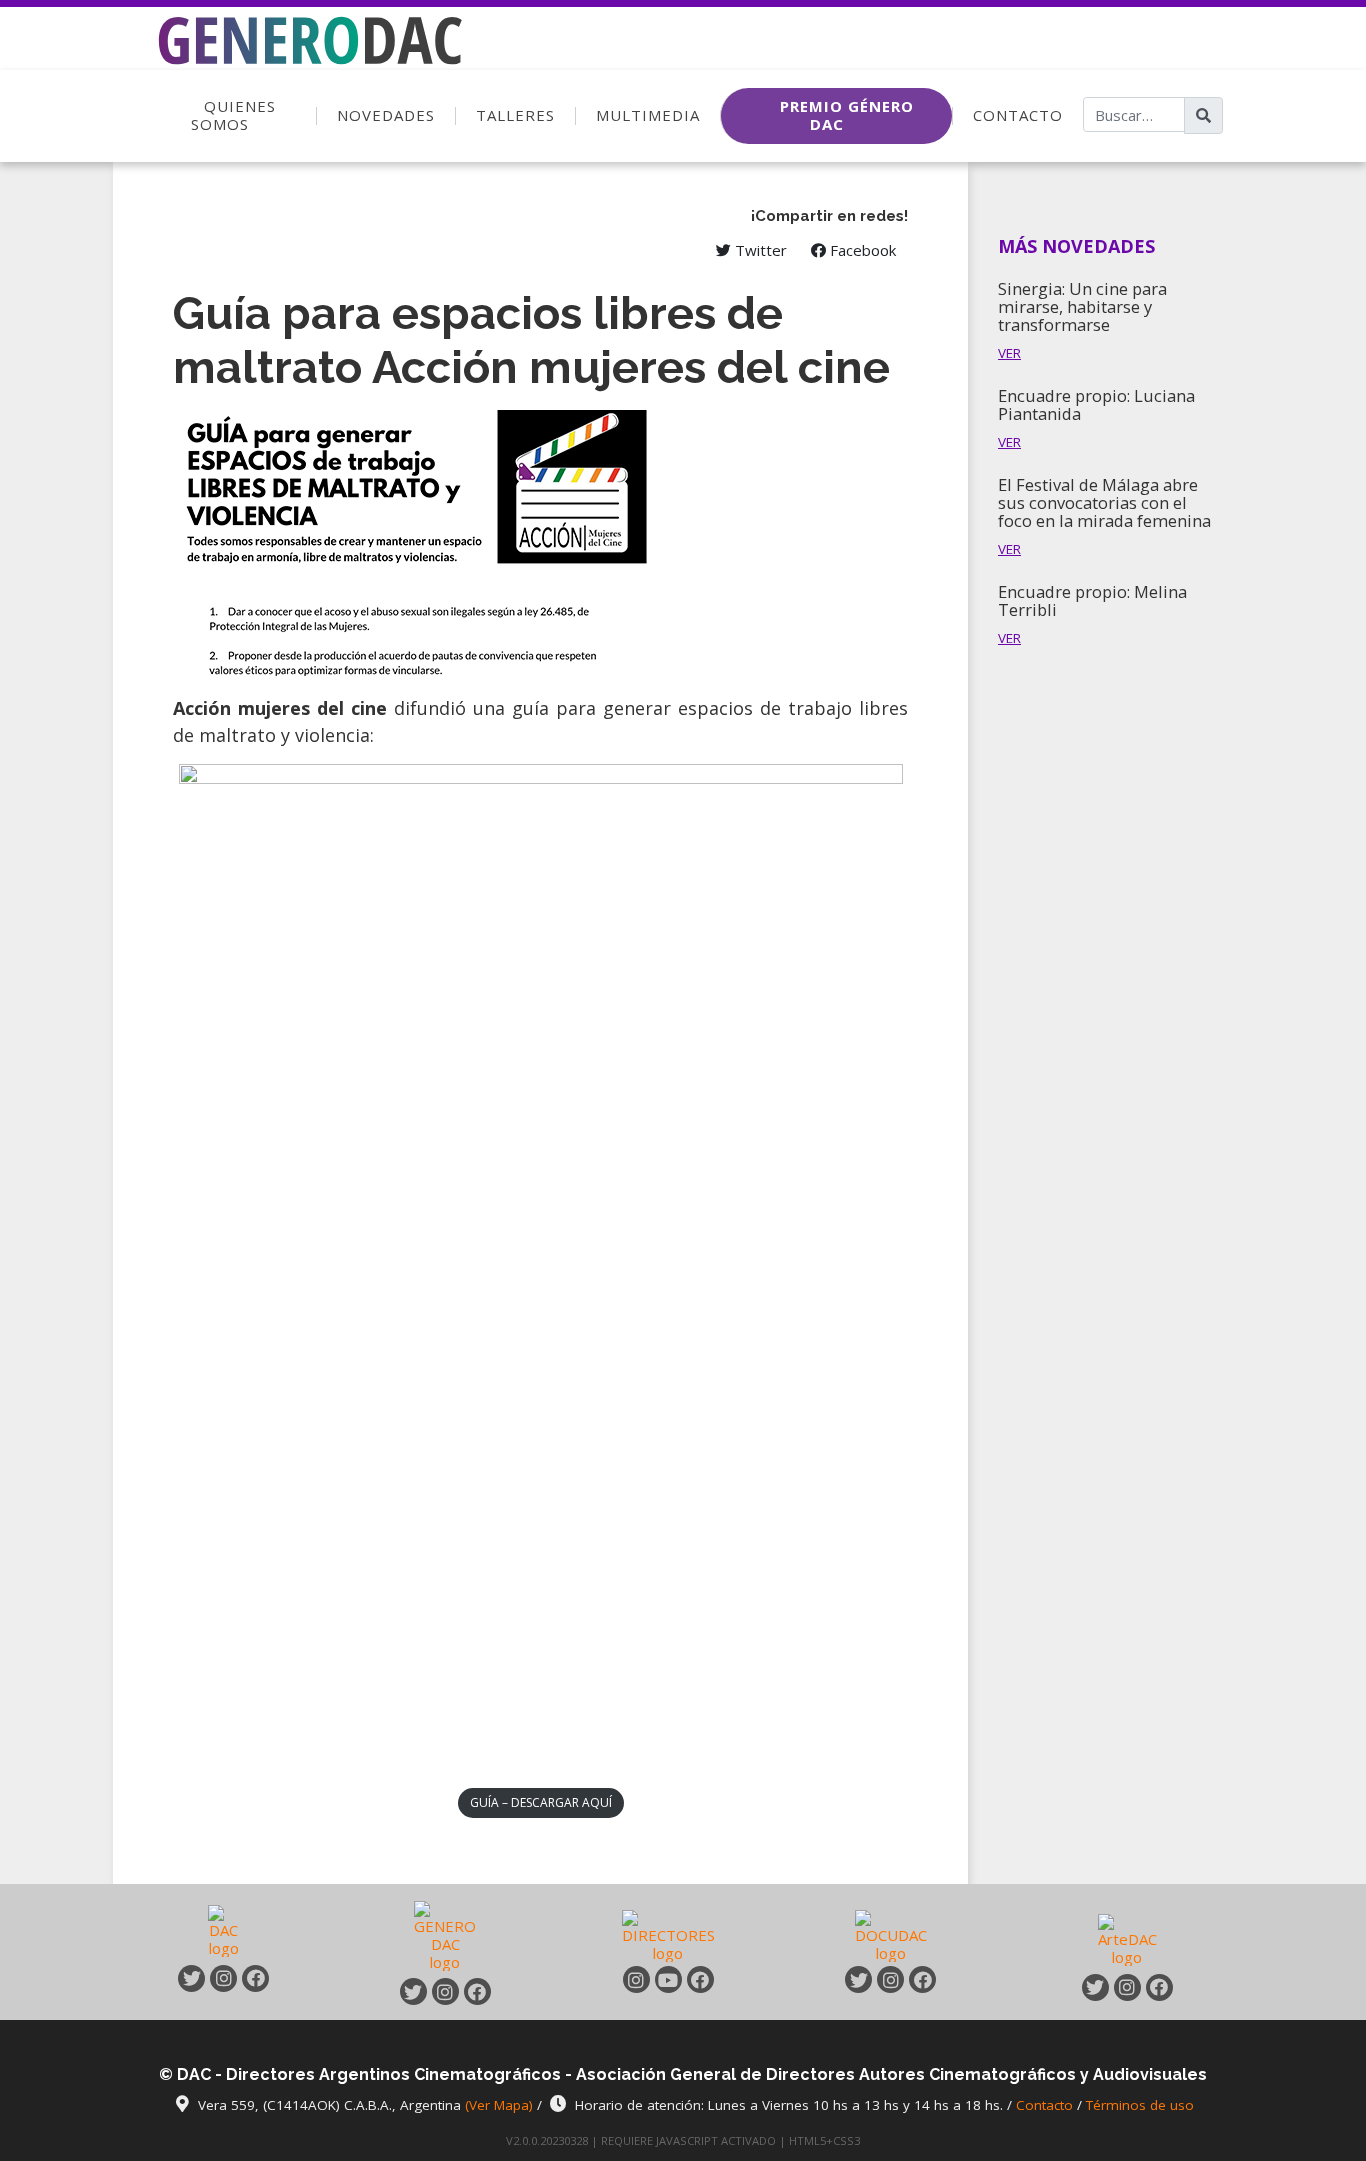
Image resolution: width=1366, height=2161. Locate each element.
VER (1009, 353)
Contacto (1018, 115)
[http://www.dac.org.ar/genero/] (445, 1935)
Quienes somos (233, 115)
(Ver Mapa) (501, 2105)
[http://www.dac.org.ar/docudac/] (891, 1935)
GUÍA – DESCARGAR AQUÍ (541, 1802)
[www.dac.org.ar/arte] (1127, 1938)
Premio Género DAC (847, 115)
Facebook (861, 250)
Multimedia (648, 115)
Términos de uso (1140, 2105)
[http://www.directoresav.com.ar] (668, 1935)
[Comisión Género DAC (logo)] (295, 15)
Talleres (515, 115)
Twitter (759, 250)
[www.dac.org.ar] (224, 1935)
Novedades (386, 115)
